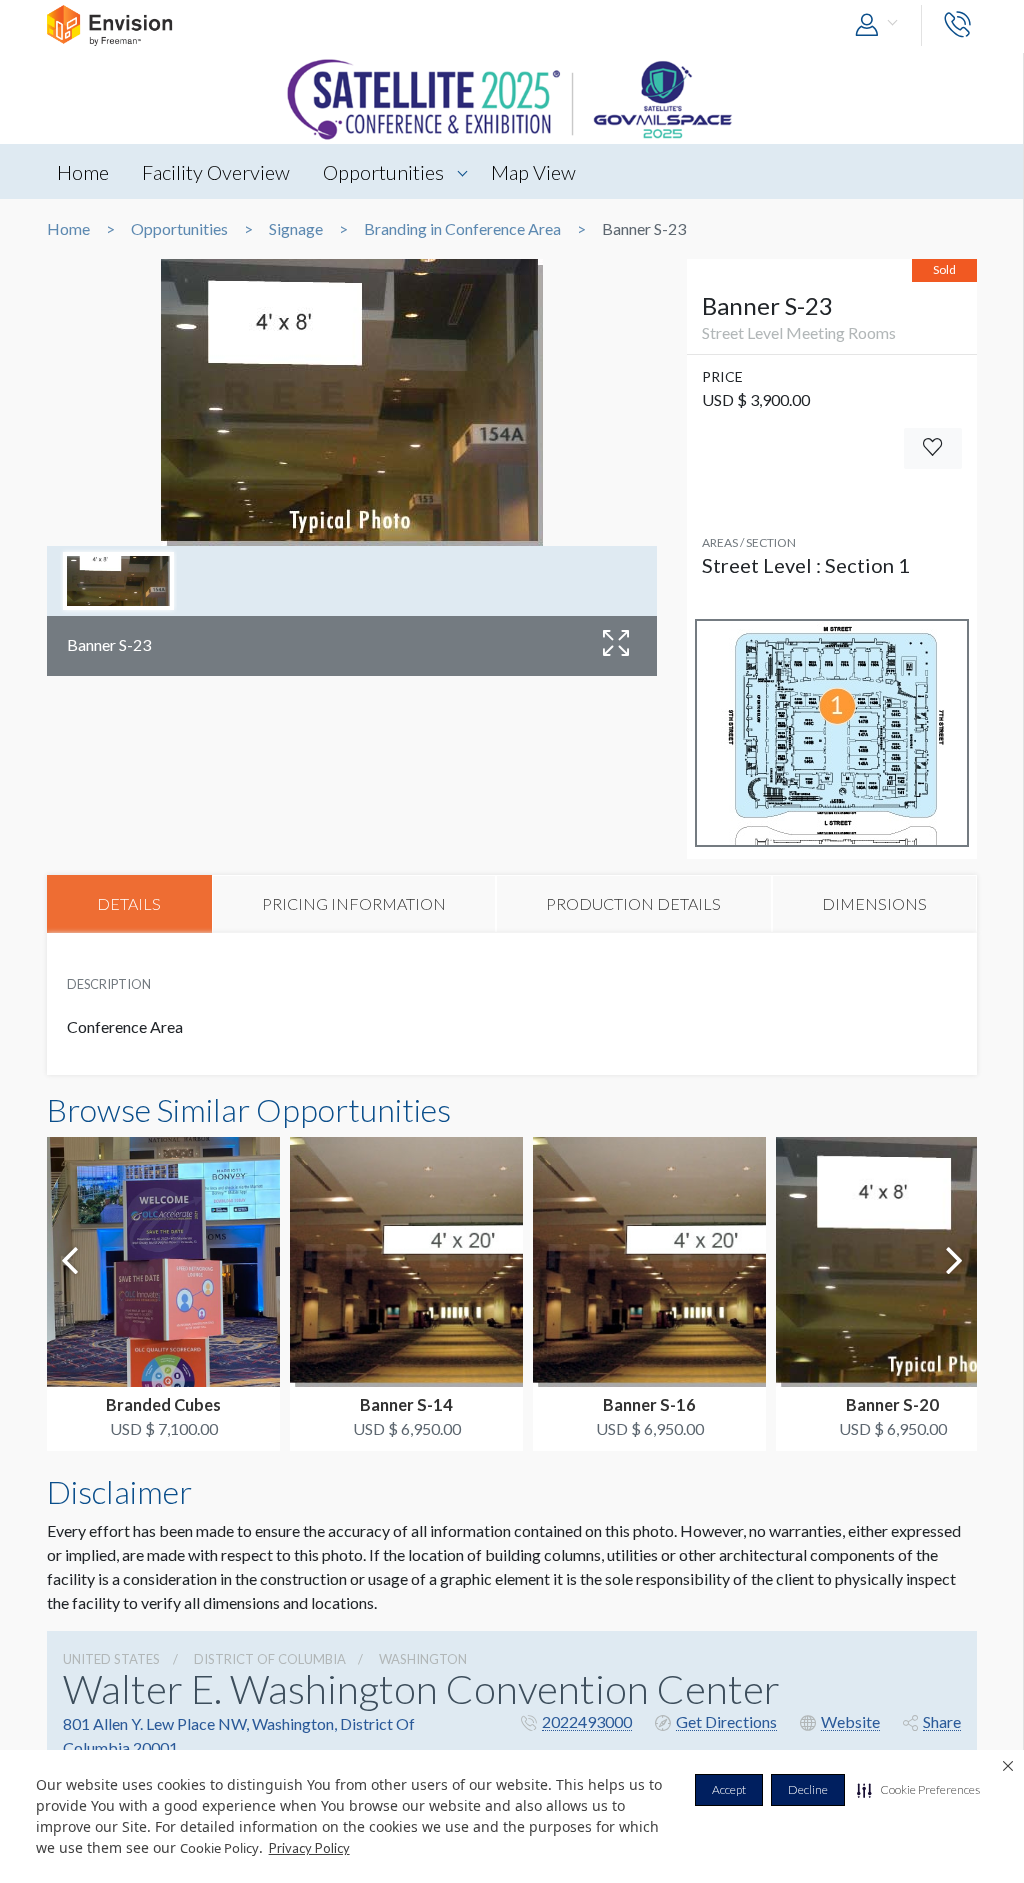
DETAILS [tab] (129, 903)
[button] (918, 1790)
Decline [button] (808, 1789)
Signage (296, 229)
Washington (423, 1659)
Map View (533, 172)
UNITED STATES (111, 1659)
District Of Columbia (270, 1659)
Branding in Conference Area (462, 229)
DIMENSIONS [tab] (874, 903)
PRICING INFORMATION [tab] (354, 903)
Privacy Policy (309, 1848)
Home (83, 172)
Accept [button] (729, 1789)
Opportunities (383, 172)
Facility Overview (216, 172)
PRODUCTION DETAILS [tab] (633, 903)
